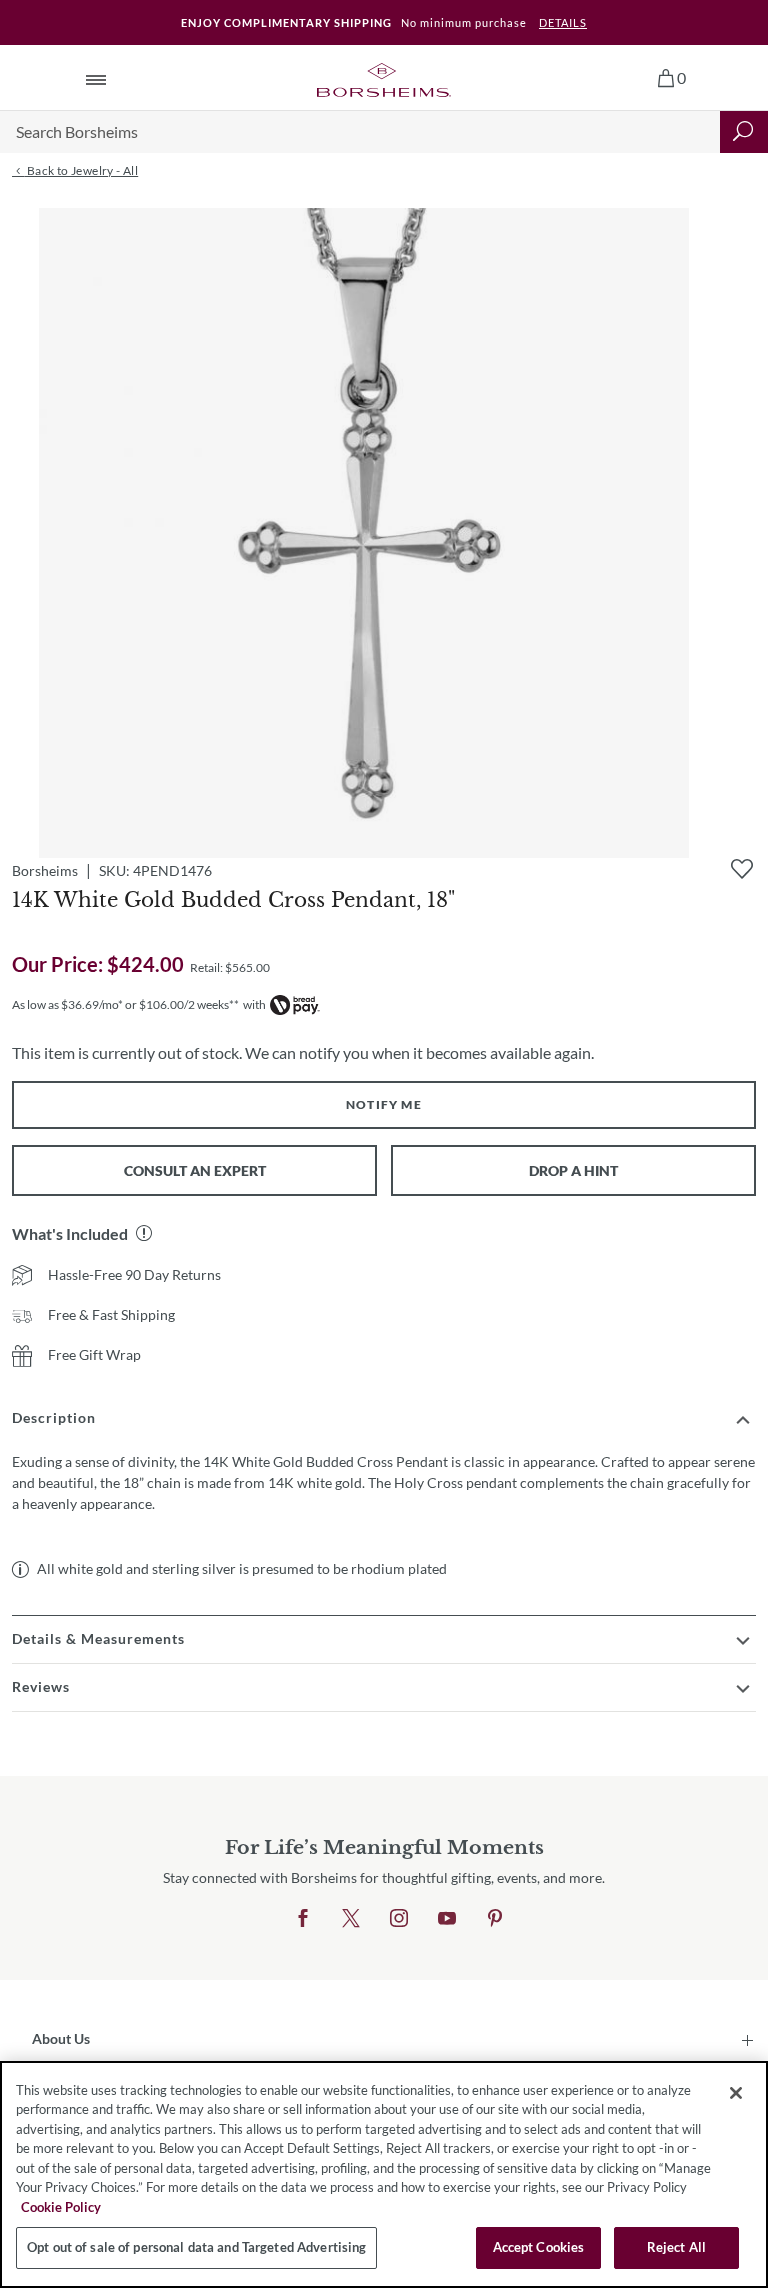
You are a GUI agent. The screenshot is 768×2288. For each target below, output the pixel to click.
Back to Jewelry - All (81, 170)
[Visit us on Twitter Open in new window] (351, 1919)
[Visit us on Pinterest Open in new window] (495, 1919)
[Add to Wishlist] (742, 869)
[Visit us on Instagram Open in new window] (399, 1919)
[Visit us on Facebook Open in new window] (303, 1919)
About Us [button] (61, 2038)
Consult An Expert (195, 1170)
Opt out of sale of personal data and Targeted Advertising (196, 2247)
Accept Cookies (539, 2247)
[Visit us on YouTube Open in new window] (447, 1919)
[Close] (736, 2093)
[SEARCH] (744, 132)
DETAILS (563, 22)
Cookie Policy (61, 2207)
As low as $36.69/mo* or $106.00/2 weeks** (125, 1004)
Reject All (676, 2247)
